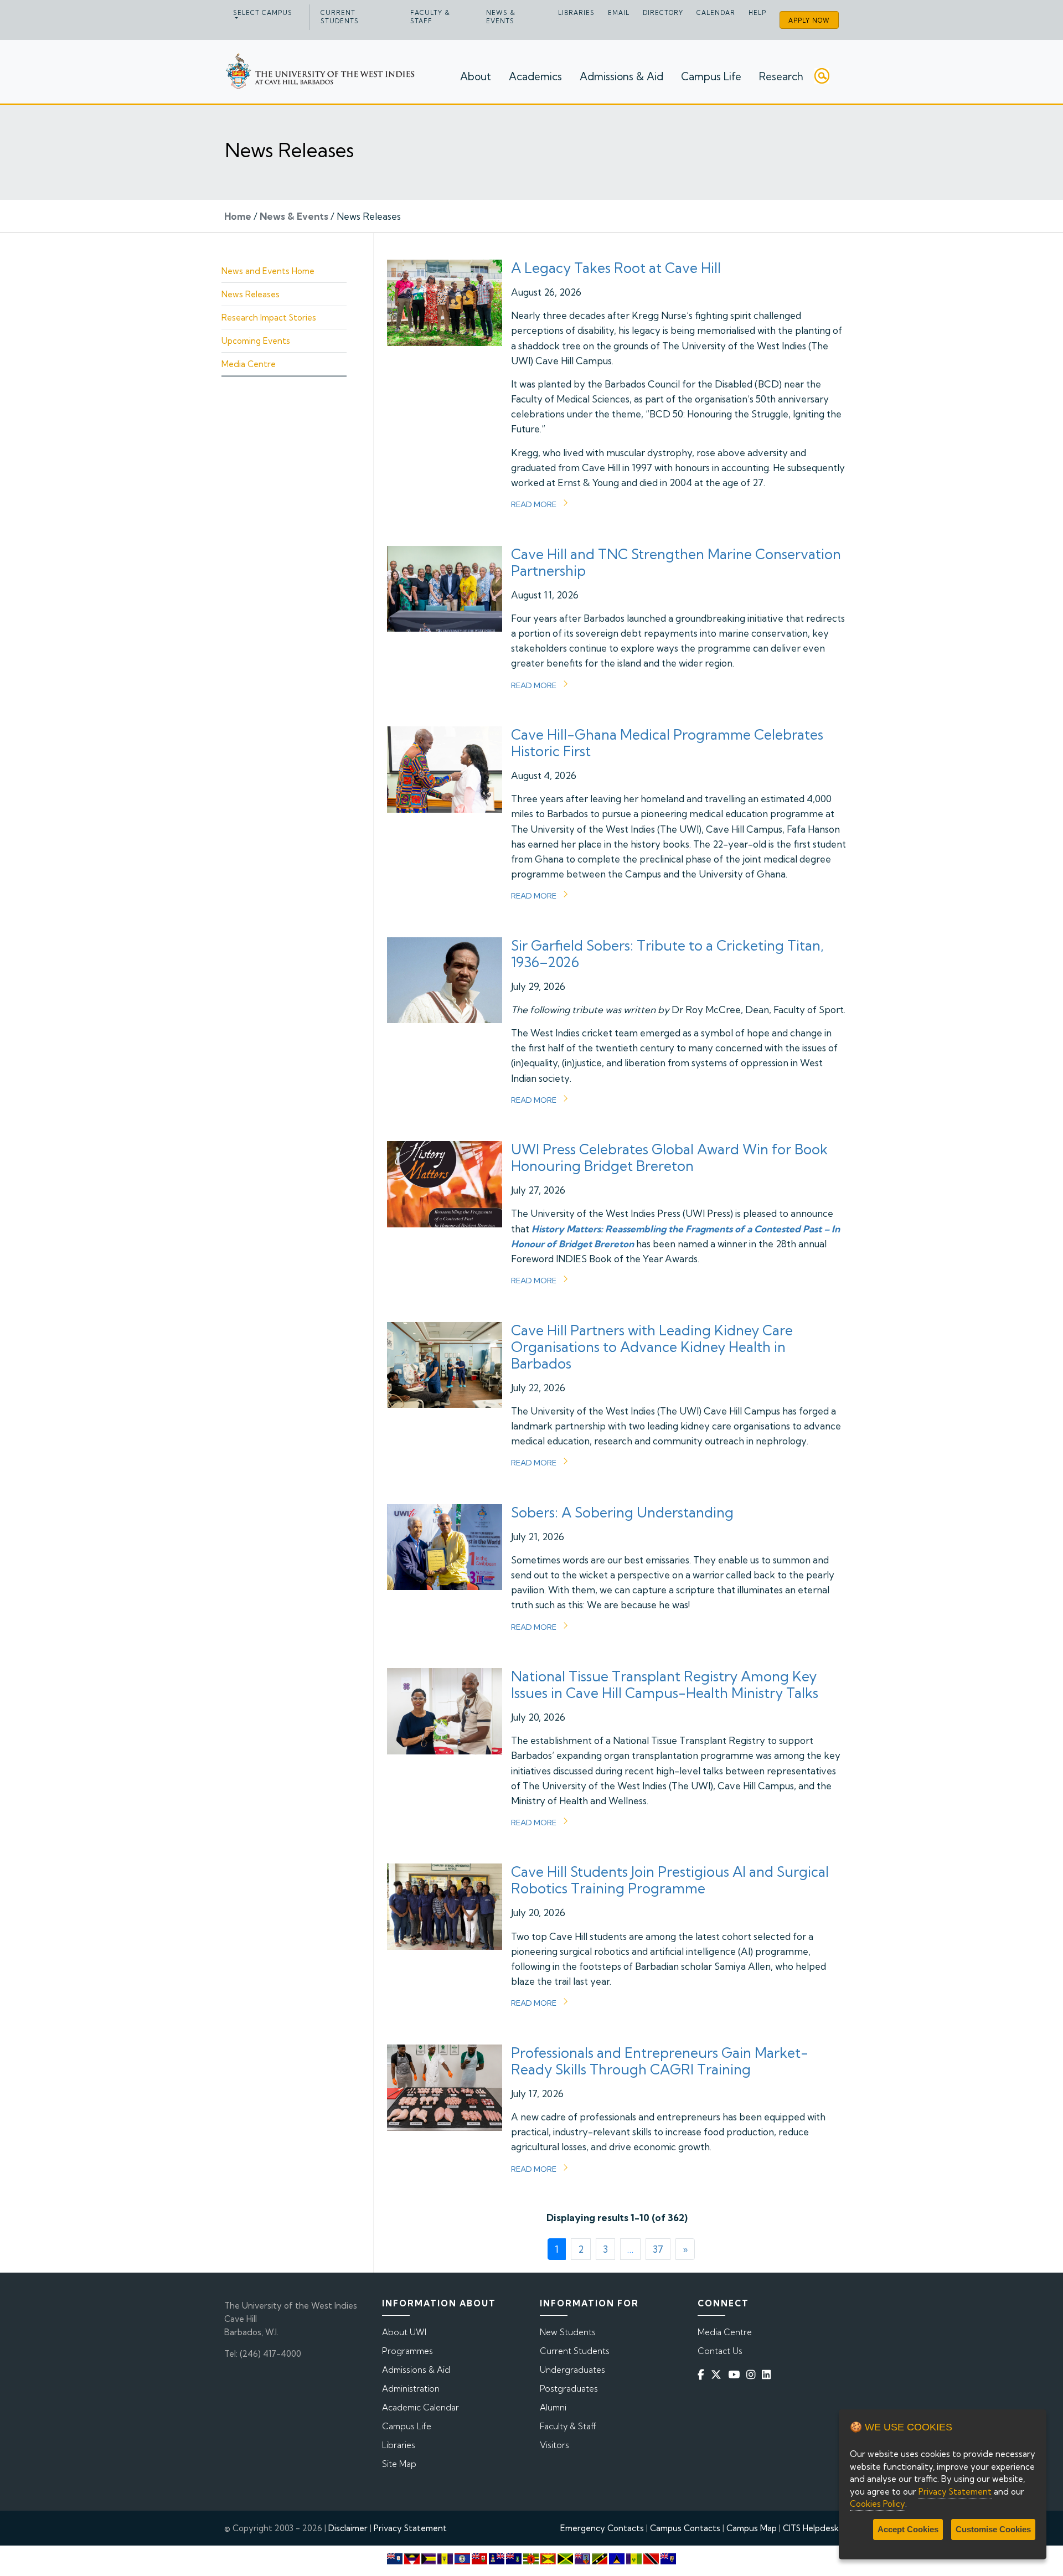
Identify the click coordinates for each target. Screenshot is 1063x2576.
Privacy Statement (410, 2528)
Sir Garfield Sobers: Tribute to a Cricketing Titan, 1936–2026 (667, 954)
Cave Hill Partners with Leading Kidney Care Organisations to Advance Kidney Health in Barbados (652, 1347)
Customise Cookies (993, 2529)
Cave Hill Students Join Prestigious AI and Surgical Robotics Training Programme (670, 1880)
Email (619, 13)
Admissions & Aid (621, 76)
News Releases (251, 294)
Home (238, 216)
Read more (534, 504)
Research (781, 76)
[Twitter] (718, 2374)
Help (757, 13)
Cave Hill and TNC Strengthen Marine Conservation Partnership (676, 562)
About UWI (404, 2332)
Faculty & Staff (430, 17)
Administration (411, 2389)
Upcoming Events (256, 341)
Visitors (554, 2445)
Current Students (340, 17)
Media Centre (249, 364)
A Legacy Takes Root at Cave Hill (616, 268)
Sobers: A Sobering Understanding (622, 1512)
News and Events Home (268, 271)
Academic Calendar (420, 2407)
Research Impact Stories (269, 318)
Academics (535, 76)
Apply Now (809, 20)
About (476, 76)
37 (658, 2249)
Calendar (716, 13)
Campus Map (752, 2528)
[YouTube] (736, 2374)
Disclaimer (348, 2528)
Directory (663, 13)
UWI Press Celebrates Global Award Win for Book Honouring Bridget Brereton (669, 1157)
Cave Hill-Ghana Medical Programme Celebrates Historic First (667, 743)
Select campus (263, 13)
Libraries (576, 13)
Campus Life (711, 76)
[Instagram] (753, 2374)
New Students (568, 2332)
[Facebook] (703, 2374)
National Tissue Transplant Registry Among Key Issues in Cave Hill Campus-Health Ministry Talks (665, 1684)
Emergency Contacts (602, 2528)
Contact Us (720, 2351)
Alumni (553, 2407)
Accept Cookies (908, 2529)
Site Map (399, 2464)
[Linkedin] (768, 2374)
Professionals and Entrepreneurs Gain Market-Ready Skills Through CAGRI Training (660, 2061)
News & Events (501, 17)
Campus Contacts (685, 2528)
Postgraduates (569, 2389)
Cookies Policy (878, 2504)
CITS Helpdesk (811, 2528)
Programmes (407, 2351)
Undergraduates (572, 2370)
